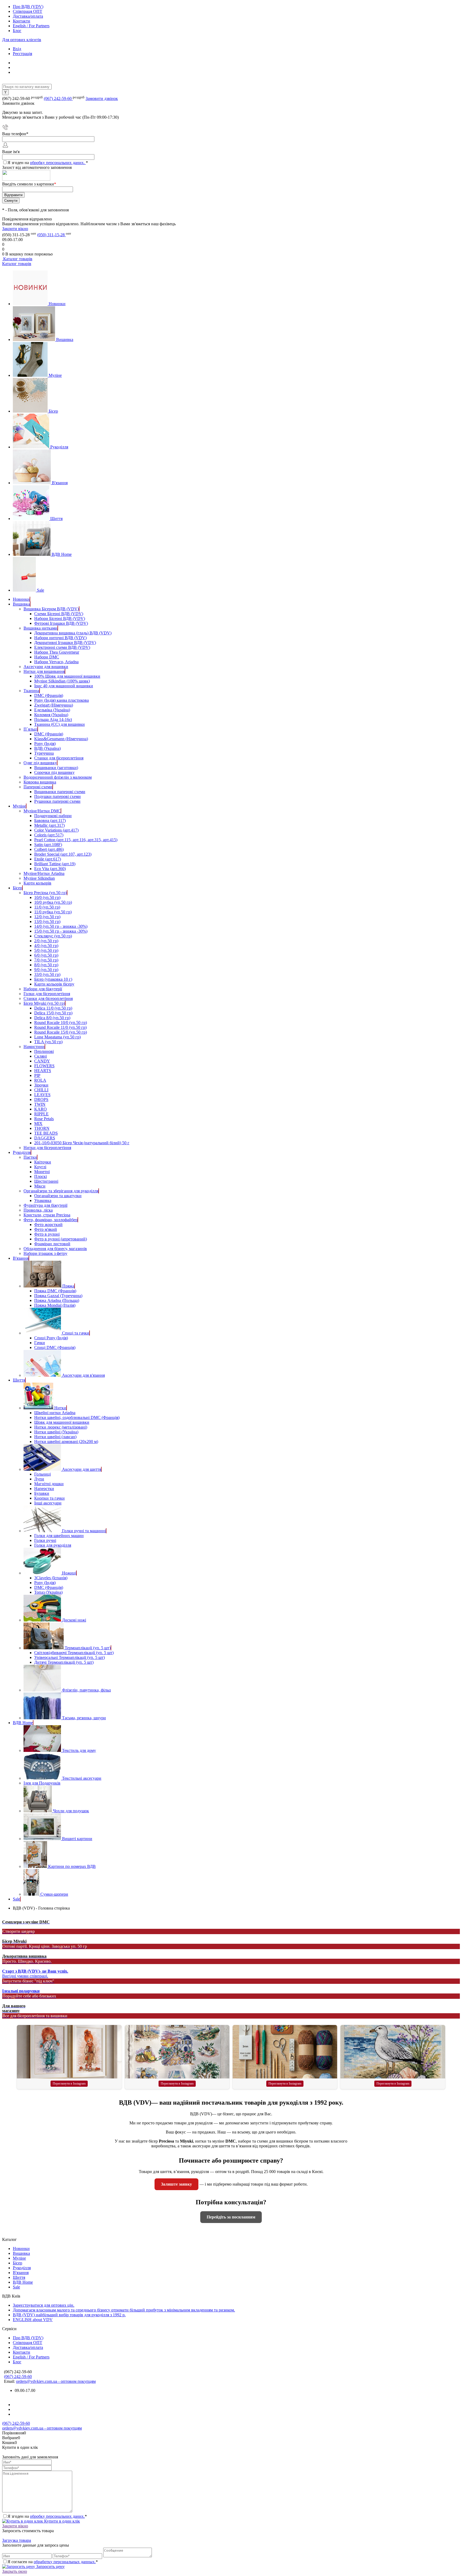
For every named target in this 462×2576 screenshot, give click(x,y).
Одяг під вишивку (40, 763)
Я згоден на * (47, 2516)
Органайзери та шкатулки (58, 1196)
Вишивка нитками (41, 628)
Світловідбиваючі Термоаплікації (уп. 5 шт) (74, 1653)
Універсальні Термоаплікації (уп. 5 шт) (70, 1657)
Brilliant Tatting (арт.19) (55, 864)
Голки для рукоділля (53, 1545)
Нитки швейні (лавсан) (55, 1437)
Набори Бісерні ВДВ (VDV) (60, 618)
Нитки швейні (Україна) (56, 1432)
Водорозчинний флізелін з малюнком (58, 777)
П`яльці (30, 729)
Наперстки (44, 1489)
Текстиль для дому (79, 1750)
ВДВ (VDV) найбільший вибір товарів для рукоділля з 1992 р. (69, 2315)
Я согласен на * (53, 2562)
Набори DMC (47, 657)
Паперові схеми (38, 787)
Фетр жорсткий (48, 1225)
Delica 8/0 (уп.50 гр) (52, 1018)
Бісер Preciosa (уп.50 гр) (45, 893)
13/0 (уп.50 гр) (47, 922)
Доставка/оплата (28, 16)
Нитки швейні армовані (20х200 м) (66, 1442)
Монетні (42, 1172)
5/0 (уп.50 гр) (46, 950)
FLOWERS (44, 1066)
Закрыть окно (15, 2571)
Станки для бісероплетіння (59, 758)
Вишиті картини (77, 1839)
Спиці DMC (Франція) (55, 1347)
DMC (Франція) (49, 695)
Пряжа (68, 1286)
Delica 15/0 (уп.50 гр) (53, 1013)
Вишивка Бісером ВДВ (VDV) (51, 609)
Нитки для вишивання (44, 671)
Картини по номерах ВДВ (72, 1866)
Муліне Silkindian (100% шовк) (62, 681)
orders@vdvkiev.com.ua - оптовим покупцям (56, 2381)
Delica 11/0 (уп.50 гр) (53, 1008)
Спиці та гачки (76, 1333)
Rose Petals (44, 1119)
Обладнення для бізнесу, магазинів (55, 1249)
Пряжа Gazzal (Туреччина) (58, 1296)
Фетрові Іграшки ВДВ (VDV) (61, 623)
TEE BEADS (46, 1133)
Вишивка (65, 340)
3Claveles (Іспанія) (51, 1578)
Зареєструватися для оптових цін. (44, 2305)
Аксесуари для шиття (82, 1469)
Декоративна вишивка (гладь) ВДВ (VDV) (73, 633)
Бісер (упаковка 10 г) (53, 979)
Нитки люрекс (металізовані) (61, 1427)
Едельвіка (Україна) (52, 710)
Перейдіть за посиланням (231, 2217)
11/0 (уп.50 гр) (47, 907)
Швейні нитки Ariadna (55, 1413)
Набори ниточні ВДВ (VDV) (60, 638)
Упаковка (43, 1200)
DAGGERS (45, 1138)
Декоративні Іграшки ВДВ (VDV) (65, 643)
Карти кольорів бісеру (54, 984)
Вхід (17, 49)
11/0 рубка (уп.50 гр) (53, 912)
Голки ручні (45, 1540)
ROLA (40, 1080)
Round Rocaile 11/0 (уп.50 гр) (60, 1027)
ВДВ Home (62, 554)
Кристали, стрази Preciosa (47, 1215)
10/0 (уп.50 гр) (47, 897)
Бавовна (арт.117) (50, 820)
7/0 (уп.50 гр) (46, 960)
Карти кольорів (37, 883)
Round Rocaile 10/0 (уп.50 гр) (61, 1023)
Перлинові (44, 1051)
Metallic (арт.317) (49, 825)
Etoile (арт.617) (48, 859)
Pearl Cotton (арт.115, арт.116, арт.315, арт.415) (76, 840)
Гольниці (43, 1474)
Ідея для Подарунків (42, 1783)
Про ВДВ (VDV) (28, 7)
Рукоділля (59, 447)
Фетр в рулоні (47, 1234)
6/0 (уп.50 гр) (46, 955)
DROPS (41, 1099)
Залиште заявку (176, 2184)
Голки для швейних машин (59, 1536)
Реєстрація (22, 54)
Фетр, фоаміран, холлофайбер (51, 1220)
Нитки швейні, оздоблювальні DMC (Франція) (77, 1417)
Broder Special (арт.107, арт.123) (63, 854)
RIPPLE (41, 1114)
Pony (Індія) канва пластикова (61, 700)
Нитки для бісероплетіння (47, 1148)
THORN (42, 1128)
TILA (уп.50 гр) (48, 1042)
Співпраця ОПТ (28, 11)
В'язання (60, 483)
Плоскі (41, 1176)
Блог (17, 31)
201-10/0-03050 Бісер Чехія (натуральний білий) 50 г (82, 1143)
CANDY (42, 1061)
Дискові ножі (74, 1620)
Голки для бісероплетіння (47, 994)
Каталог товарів (17, 259)
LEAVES (42, 1095)
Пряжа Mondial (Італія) (55, 1305)
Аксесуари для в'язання (83, 1375)
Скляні (41, 1056)
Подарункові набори (53, 816)
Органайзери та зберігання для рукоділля (61, 1191)
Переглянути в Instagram (69, 2084)
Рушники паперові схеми (57, 801)
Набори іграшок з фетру (45, 1253)
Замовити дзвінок (102, 98)
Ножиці (69, 1573)
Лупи (39, 1479)
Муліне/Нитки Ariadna (44, 873)
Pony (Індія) (45, 744)
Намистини (34, 1047)
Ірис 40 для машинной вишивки (64, 686)
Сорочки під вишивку (54, 772)
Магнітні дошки (49, 1484)
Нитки (60, 1408)
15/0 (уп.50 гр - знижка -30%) (61, 931)
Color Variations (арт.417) (56, 830)
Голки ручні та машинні (84, 1531)
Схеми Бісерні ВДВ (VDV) (59, 614)
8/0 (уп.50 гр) (46, 965)
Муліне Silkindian (39, 878)
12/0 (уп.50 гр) (47, 917)
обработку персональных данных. (65, 2562)
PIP (37, 1075)
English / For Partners (31, 26)
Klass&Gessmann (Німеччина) (61, 739)
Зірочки (41, 1085)
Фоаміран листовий (52, 1244)
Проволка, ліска (38, 1210)
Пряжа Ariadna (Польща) (57, 1300)
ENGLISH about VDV (33, 2320)
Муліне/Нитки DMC (42, 811)
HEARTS (43, 1071)
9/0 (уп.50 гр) (46, 970)
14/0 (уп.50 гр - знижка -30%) (61, 926)
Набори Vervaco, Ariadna (56, 662)
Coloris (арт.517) (49, 835)
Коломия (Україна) (51, 715)
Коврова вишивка (40, 782)
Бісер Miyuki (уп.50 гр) (44, 1003)
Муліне (55, 375)
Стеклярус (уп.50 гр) (53, 936)
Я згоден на (48, 163)
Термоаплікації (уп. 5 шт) (88, 1648)
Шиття (56, 519)
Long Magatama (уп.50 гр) (57, 1037)
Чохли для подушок (71, 1811)
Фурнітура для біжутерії (45, 1205)
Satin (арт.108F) (48, 845)
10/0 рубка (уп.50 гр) (53, 902)
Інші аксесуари (48, 1503)
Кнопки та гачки (49, 1498)
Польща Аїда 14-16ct (53, 719)
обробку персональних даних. (58, 163)
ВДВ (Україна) (47, 748)
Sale (41, 590)
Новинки (57, 304)
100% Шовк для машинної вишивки (67, 676)
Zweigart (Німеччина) (54, 705)
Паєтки (30, 1157)
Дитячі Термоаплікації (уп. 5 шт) (64, 1662)
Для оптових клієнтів (22, 40)
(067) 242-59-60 (58, 98)
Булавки (42, 1493)
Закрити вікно (15, 229)
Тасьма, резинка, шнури (84, 1718)
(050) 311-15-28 (51, 235)
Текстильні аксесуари (82, 1778)
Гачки (40, 1343)
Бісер (53, 411)
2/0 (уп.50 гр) (46, 941)
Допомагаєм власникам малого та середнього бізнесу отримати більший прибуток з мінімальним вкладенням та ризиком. (124, 2310)
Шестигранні (46, 1181)
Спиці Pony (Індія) (51, 1338)
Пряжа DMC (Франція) (55, 1291)
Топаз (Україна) (48, 1592)
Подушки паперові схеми (57, 796)
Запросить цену (50, 2567)
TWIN (40, 1104)
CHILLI (41, 1090)
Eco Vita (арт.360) (50, 869)
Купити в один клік (61, 2521)
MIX (38, 1124)
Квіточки (43, 1162)
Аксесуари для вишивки (46, 667)
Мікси (40, 1186)
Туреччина (44, 753)
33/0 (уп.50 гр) (47, 974)
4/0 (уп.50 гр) (46, 946)
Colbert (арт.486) (49, 849)
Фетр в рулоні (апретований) (61, 1239)
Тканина (31, 691)
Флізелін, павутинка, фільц (86, 1690)
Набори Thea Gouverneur (57, 652)
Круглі (40, 1167)
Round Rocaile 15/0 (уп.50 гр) (61, 1032)
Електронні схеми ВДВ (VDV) (62, 647)
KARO (41, 1109)
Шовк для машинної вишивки (62, 1422)
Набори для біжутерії (43, 989)
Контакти (22, 21)
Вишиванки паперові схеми (60, 792)
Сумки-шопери (54, 1894)
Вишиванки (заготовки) (56, 768)
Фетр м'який (46, 1229)
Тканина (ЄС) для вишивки (59, 724)
